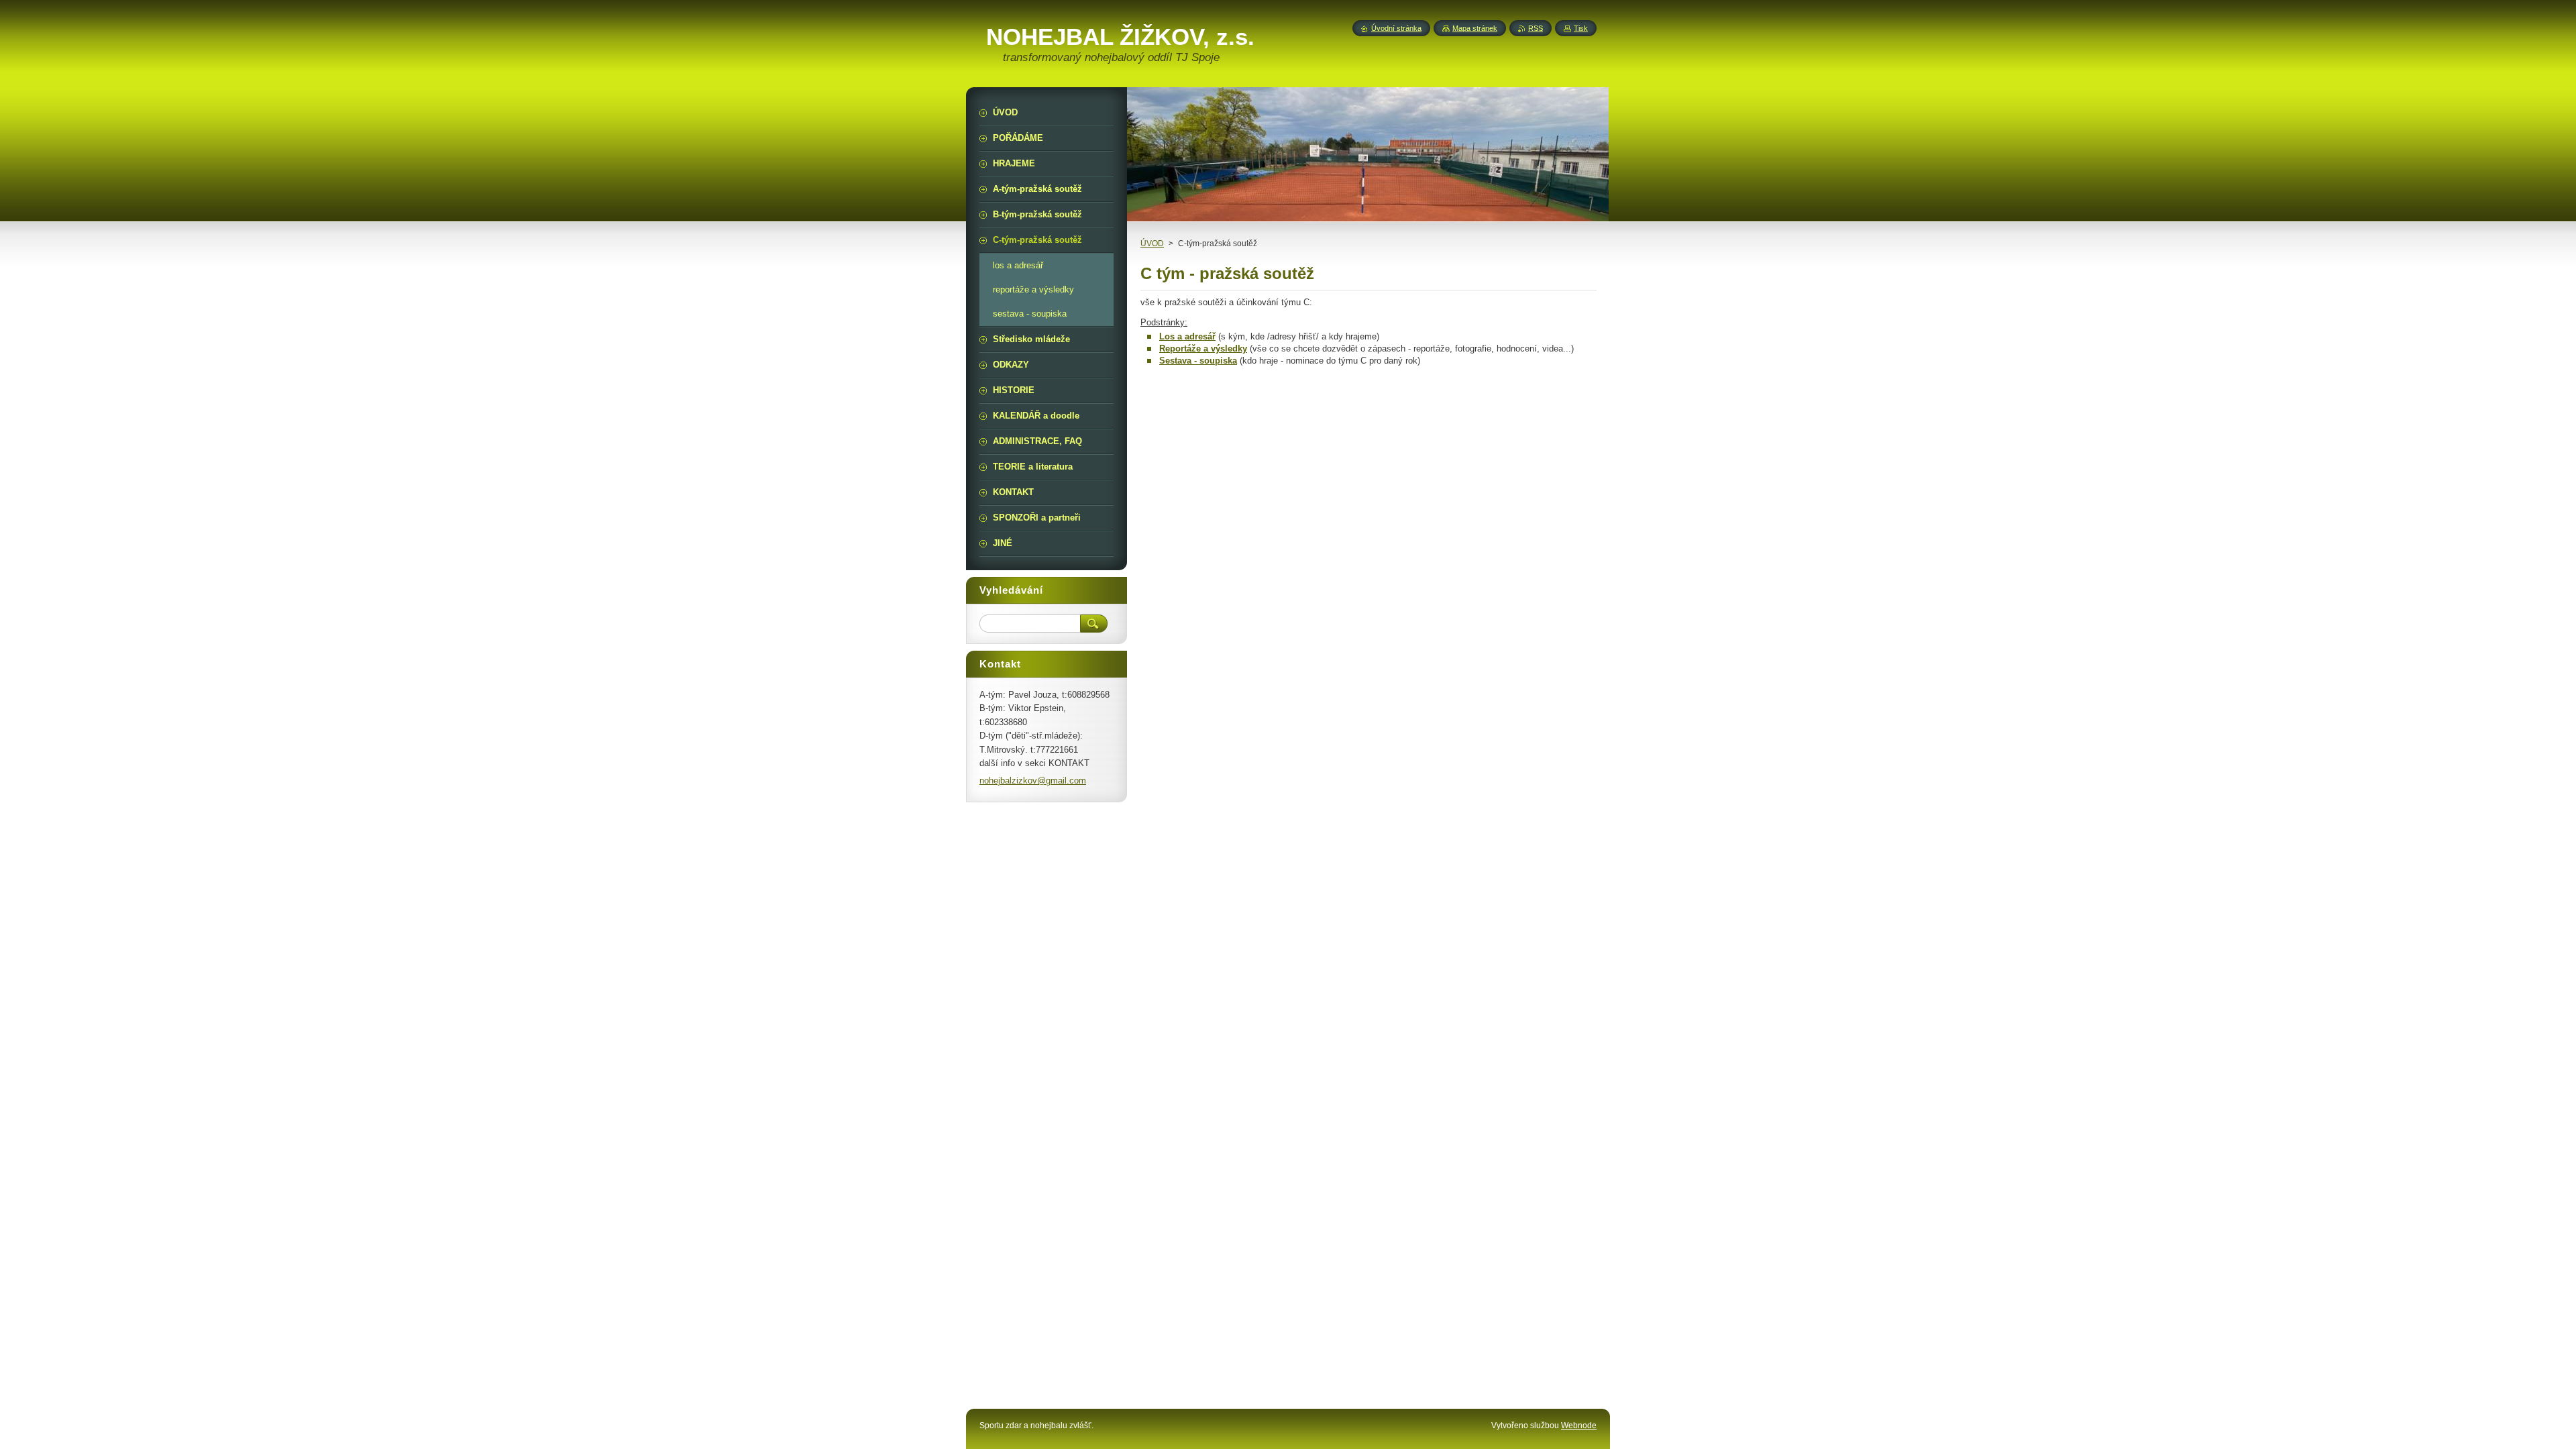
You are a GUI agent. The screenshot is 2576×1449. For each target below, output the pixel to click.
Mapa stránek (1475, 28)
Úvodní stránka (1396, 28)
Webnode (1579, 1426)
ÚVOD (1152, 244)
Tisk (1581, 28)
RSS (1536, 28)
